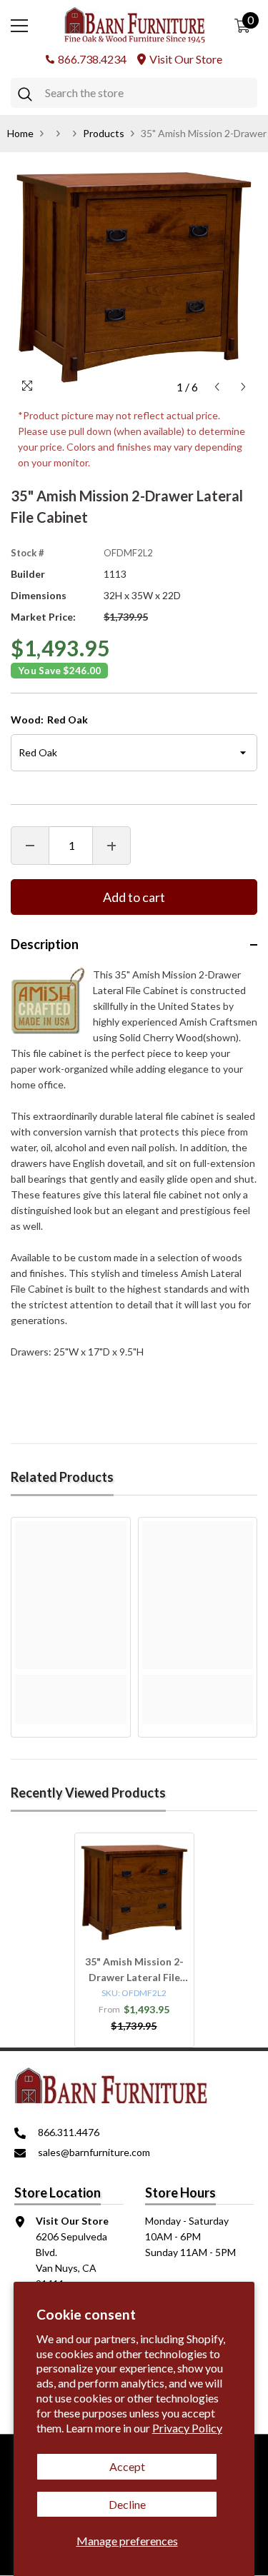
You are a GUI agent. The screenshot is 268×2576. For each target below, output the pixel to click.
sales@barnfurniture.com (94, 2152)
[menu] (19, 26)
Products (104, 133)
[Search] (134, 93)
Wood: (49, 720)
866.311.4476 (69, 2132)
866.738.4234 (92, 59)
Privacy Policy (187, 2428)
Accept (127, 2466)
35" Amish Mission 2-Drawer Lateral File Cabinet (134, 1970)
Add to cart (134, 897)
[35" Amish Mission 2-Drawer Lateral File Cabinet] (134, 1893)
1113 (115, 574)
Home (20, 133)
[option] (134, 277)
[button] (217, 387)
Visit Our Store (186, 59)
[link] (71, 1683)
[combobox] (148, 93)
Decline (127, 2504)
